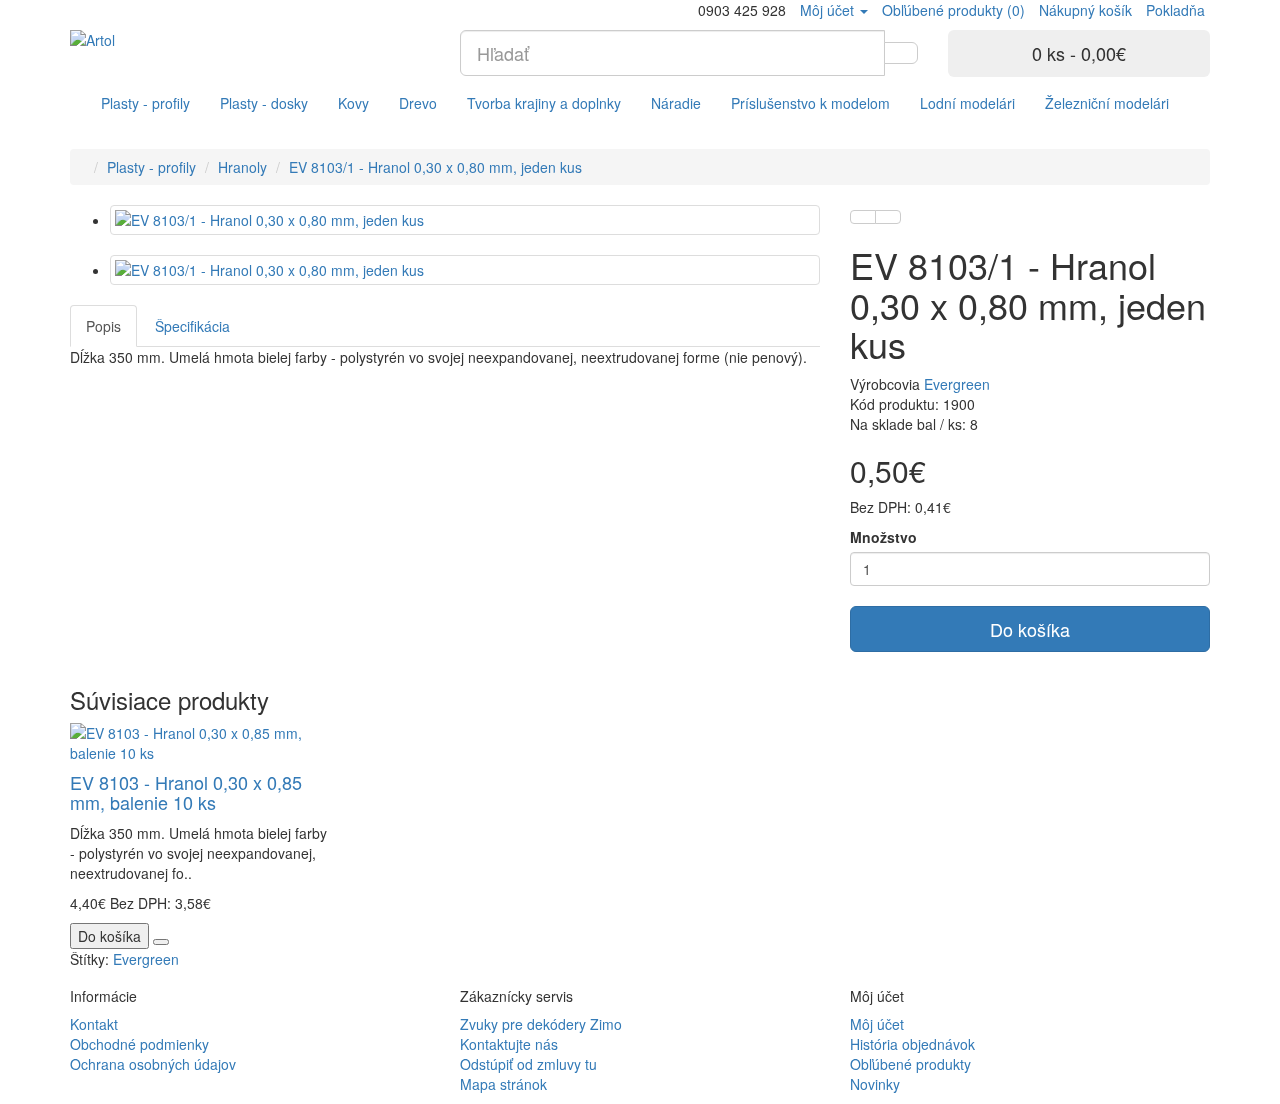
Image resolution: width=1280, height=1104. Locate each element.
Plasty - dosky (264, 103)
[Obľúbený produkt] (863, 217)
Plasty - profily (145, 103)
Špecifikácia (192, 326)
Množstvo (883, 537)
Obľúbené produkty (910, 1064)
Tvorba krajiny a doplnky (544, 103)
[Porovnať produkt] (888, 217)
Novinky (875, 1084)
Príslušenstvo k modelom (810, 103)
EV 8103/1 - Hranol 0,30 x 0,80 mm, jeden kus (435, 167)
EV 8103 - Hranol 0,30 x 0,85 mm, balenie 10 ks (186, 792)
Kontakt (94, 1024)
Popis (103, 326)
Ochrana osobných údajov (153, 1064)
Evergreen (957, 384)
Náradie (676, 103)
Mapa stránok (503, 1084)
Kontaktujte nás (509, 1044)
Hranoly (242, 167)
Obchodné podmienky (139, 1044)
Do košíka (1030, 629)
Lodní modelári (967, 103)
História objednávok (912, 1044)
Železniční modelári (1107, 103)
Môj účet (877, 1024)
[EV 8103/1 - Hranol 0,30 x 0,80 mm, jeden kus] (465, 220)
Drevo (418, 103)
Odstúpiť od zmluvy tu (528, 1064)
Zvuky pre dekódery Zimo (541, 1024)
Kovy (353, 103)
